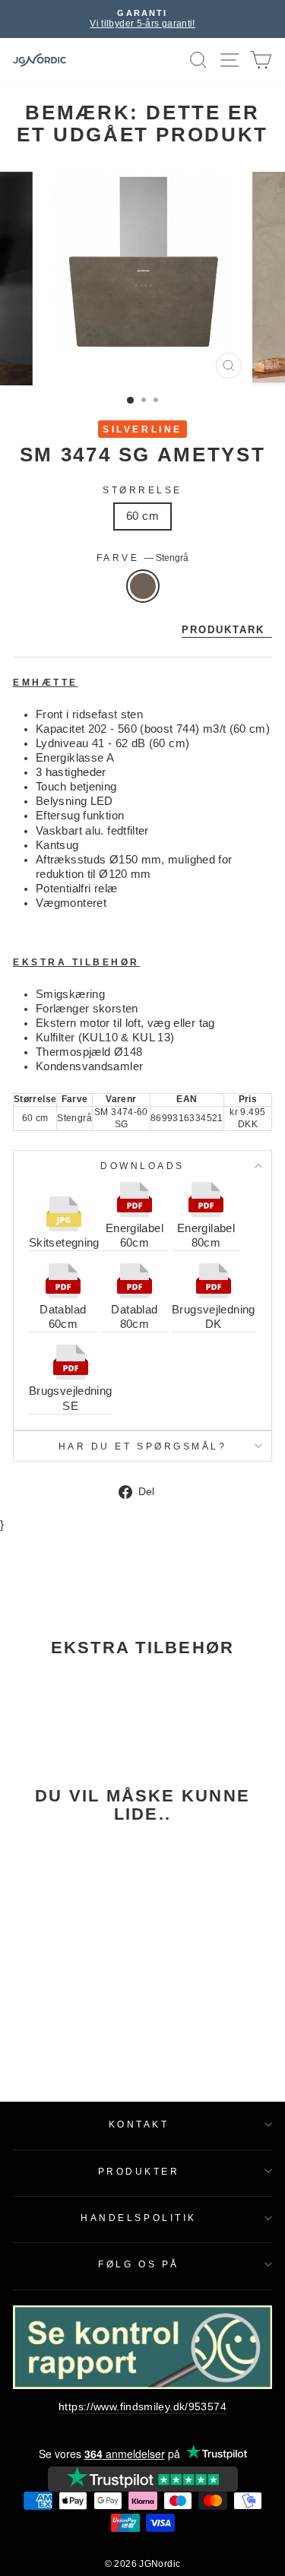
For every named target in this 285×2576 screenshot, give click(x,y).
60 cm (142, 516)
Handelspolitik (138, 2218)
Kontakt (139, 2124)
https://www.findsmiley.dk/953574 (142, 2407)
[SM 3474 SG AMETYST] (62, 1915)
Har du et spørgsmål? (143, 1446)
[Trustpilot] (143, 2479)
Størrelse (142, 490)
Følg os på (138, 2264)
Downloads (142, 1166)
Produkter (139, 2171)
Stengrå (143, 586)
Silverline (142, 429)
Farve (142, 558)
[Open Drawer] (230, 60)
